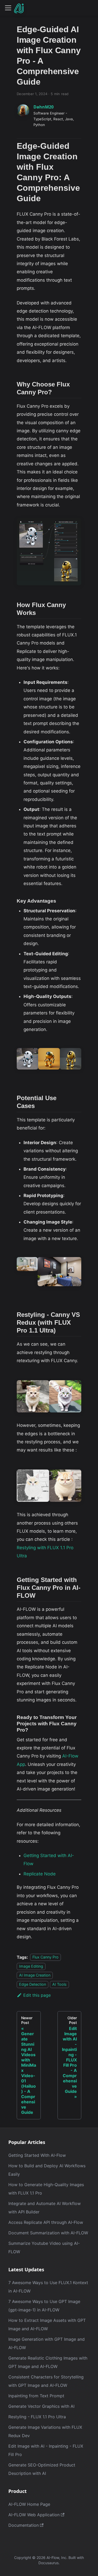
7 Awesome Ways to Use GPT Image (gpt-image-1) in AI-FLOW (44, 2306)
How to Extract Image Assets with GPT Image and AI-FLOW (47, 2324)
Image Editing (31, 1966)
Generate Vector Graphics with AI (41, 2406)
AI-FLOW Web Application (34, 2515)
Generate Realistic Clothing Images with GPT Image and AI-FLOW (48, 2362)
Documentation (24, 2525)
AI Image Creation (35, 1975)
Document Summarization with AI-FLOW (48, 2233)
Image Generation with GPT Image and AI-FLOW (47, 2343)
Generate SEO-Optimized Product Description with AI (42, 2469)
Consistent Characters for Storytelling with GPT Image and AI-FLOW (46, 2381)
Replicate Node (40, 1874)
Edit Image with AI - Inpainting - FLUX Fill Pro (46, 2450)
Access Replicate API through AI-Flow (46, 2222)
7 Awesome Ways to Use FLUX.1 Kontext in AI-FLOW (48, 2287)
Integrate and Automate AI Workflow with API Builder (45, 2208)
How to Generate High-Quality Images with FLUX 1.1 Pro (46, 2189)
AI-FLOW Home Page (29, 2504)
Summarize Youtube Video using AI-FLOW (44, 2247)
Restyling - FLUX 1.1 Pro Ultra (37, 2417)
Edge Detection (33, 1984)
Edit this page (37, 1995)
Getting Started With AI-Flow (37, 2155)
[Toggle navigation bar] (8, 8)
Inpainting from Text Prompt (36, 2396)
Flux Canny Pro (45, 1957)
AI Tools (59, 1984)
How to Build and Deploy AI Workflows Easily (47, 2170)
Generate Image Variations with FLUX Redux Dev (45, 2431)
